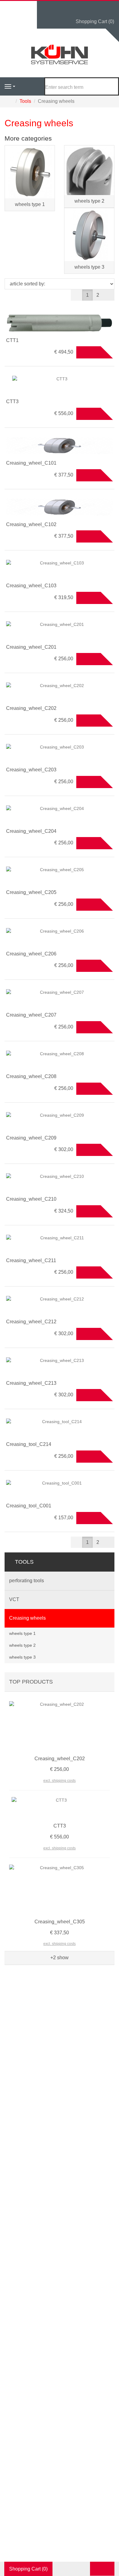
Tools (24, 1562)
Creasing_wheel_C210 (31, 1199)
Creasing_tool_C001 (29, 1506)
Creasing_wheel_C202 (31, 708)
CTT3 (12, 401)
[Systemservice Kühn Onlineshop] (60, 55)
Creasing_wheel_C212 (31, 1322)
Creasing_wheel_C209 (31, 1138)
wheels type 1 (30, 204)
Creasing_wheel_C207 (31, 1015)
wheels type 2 (89, 201)
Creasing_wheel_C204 (31, 831)
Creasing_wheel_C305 (60, 1922)
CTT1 (12, 340)
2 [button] (98, 295)
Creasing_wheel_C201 (31, 647)
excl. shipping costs (60, 1781)
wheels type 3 (89, 267)
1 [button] (87, 295)
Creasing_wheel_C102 (31, 524)
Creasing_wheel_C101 (31, 463)
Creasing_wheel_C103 (31, 586)
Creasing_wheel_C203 (31, 770)
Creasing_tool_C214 (29, 1444)
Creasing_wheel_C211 (31, 1260)
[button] (109, 295)
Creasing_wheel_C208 (31, 1076)
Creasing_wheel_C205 (31, 892)
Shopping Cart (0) (95, 21)
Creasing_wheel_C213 (31, 1383)
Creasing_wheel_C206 (31, 954)
